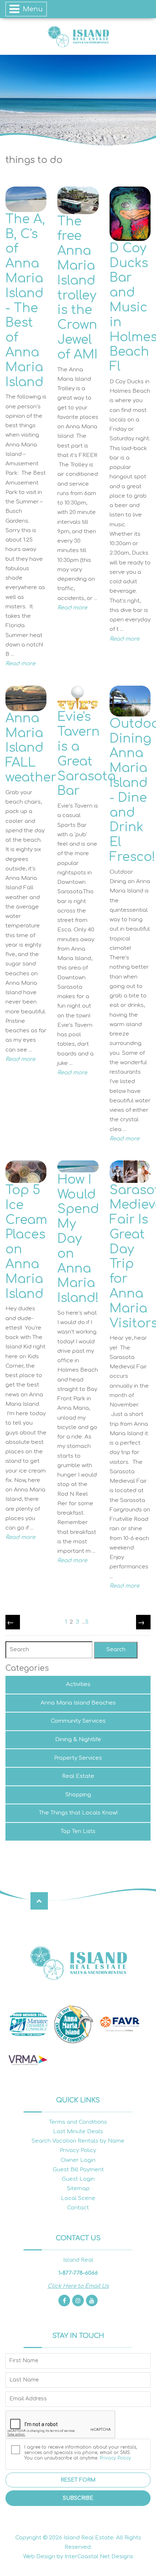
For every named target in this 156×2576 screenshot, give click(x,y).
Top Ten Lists (78, 1831)
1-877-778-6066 (78, 2273)
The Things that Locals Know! (78, 1813)
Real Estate (78, 1776)
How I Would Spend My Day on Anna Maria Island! (78, 1239)
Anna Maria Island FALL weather (31, 748)
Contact (78, 2208)
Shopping (78, 1795)
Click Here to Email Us (78, 2286)
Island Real (78, 36)
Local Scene (78, 2198)
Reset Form (78, 2480)
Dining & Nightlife (78, 1740)
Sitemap (78, 2189)
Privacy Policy (78, 2150)
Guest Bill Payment (78, 2170)
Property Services (78, 1758)
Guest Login (78, 2179)
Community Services (78, 1721)
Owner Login (78, 2160)
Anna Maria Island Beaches (78, 1703)
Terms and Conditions (78, 2122)
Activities (78, 1684)
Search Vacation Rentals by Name (78, 2141)
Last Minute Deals (78, 2132)
